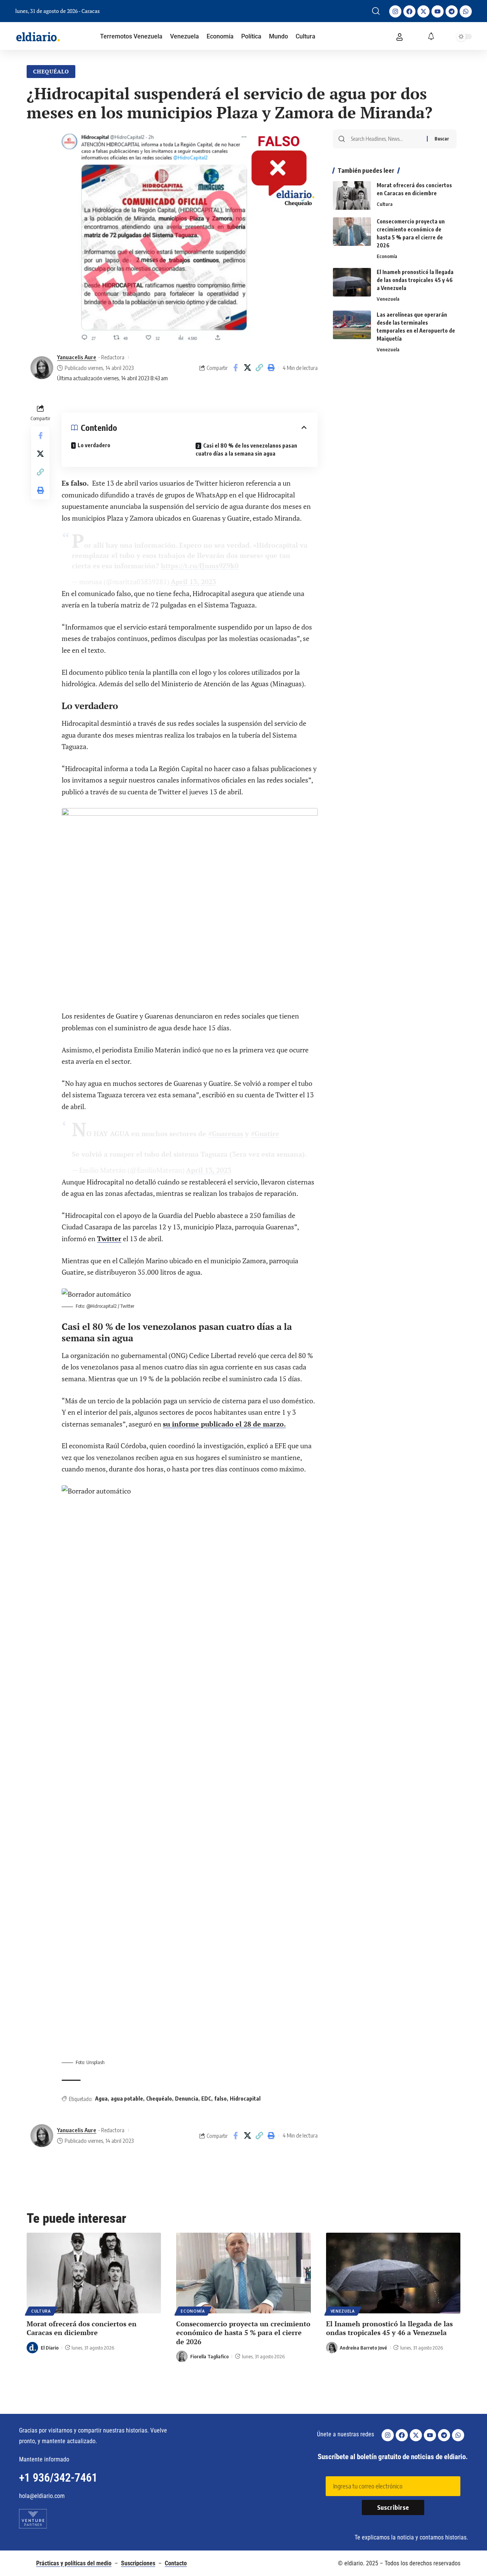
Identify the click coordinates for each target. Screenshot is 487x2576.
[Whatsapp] (466, 11)
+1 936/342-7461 (58, 2478)
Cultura (385, 204)
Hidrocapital (245, 2099)
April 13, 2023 (193, 582)
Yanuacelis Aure (77, 357)
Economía (387, 256)
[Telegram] (452, 11)
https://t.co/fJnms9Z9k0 (200, 566)
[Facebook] (409, 11)
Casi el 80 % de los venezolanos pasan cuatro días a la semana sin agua (246, 450)
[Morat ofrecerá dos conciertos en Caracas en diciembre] (352, 195)
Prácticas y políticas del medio (74, 2563)
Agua (101, 2099)
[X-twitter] (423, 11)
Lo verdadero (94, 445)
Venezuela (388, 299)
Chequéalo (51, 71)
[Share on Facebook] (236, 368)
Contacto (176, 2563)
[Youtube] (438, 11)
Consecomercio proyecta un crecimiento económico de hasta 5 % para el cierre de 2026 (243, 2333)
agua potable (127, 2099)
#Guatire (265, 1133)
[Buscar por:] (386, 139)
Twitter (109, 1239)
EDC (206, 2099)
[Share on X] (247, 368)
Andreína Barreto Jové (363, 2348)
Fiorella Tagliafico (209, 2356)
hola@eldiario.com (42, 2496)
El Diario (50, 2348)
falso (220, 2099)
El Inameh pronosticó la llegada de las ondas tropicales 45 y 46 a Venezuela (415, 280)
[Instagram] (395, 11)
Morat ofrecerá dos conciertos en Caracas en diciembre (82, 2328)
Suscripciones (138, 2563)
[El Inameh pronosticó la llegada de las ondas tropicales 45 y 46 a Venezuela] (352, 282)
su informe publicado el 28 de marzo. (224, 1424)
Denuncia (187, 2099)
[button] (376, 11)
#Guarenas (226, 1133)
